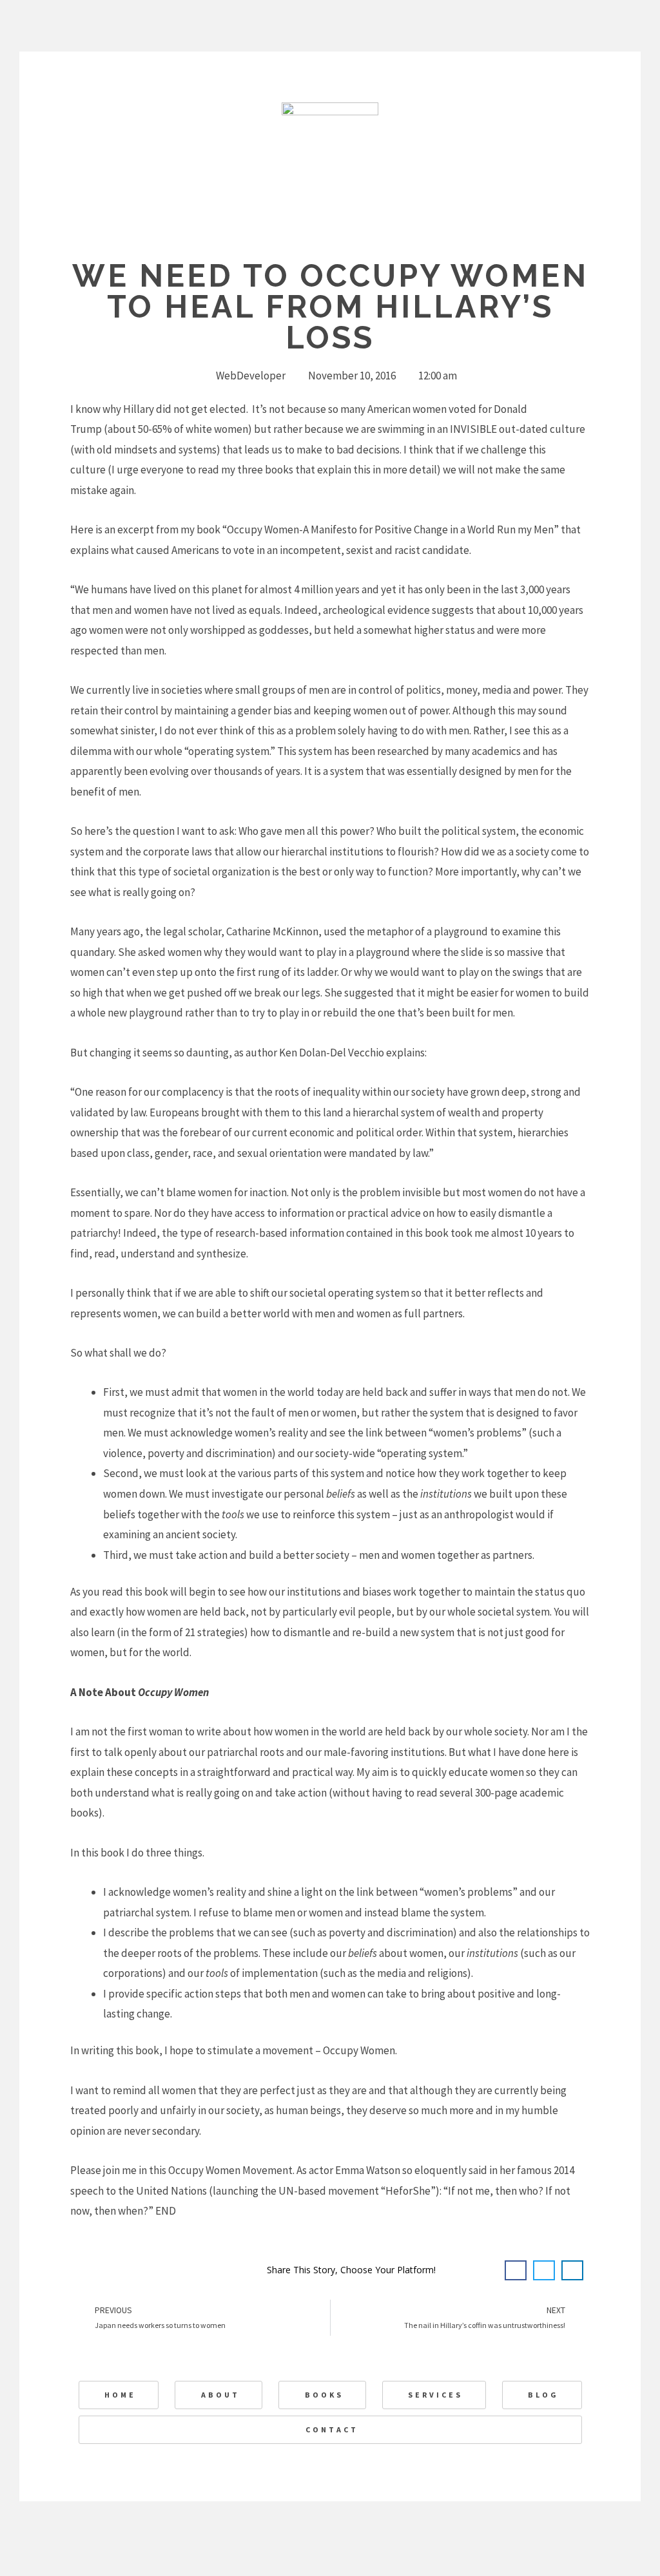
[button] (516, 2271)
